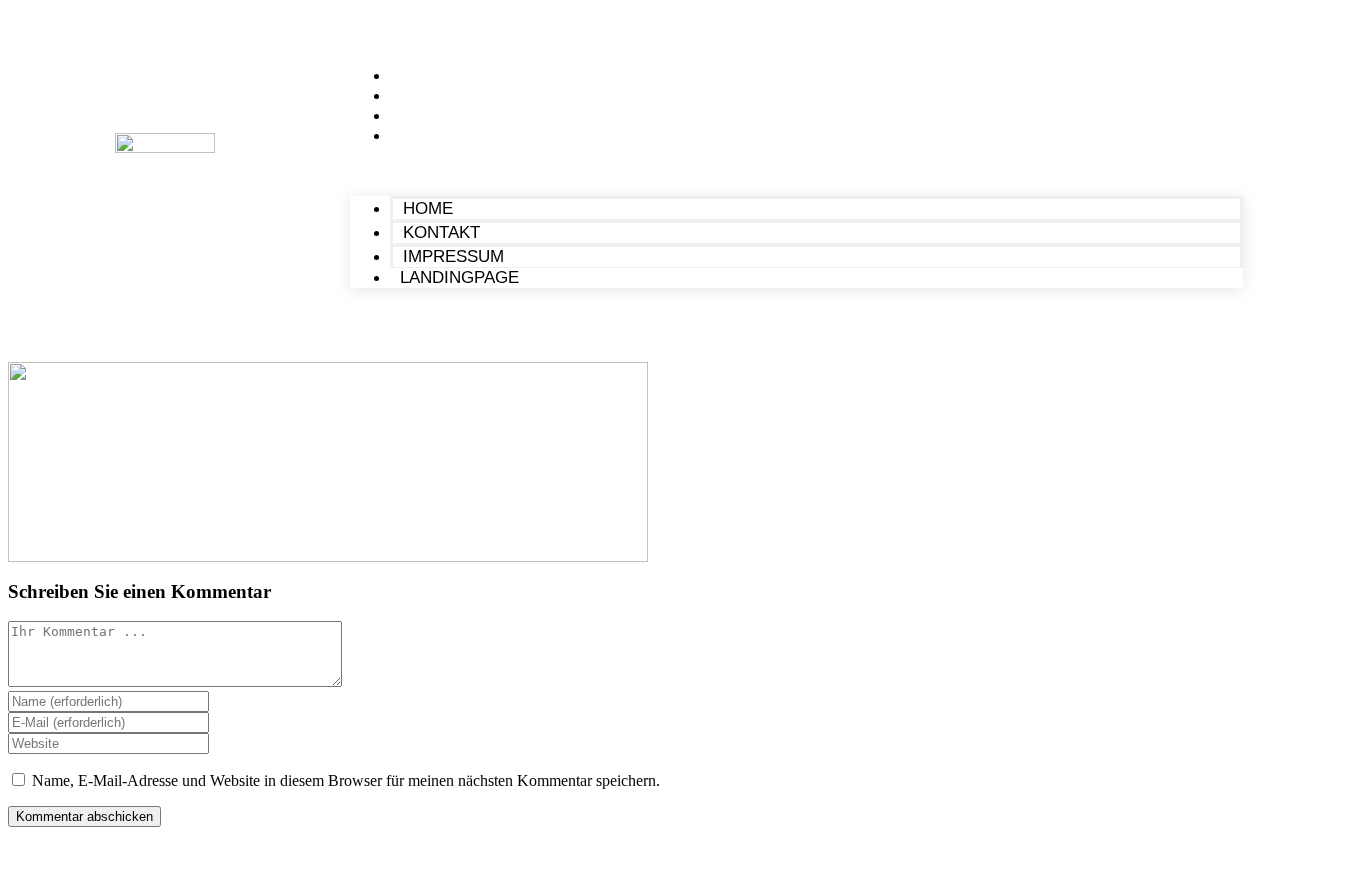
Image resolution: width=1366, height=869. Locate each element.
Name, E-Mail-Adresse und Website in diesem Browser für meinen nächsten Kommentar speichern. (346, 780)
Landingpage (454, 135)
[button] (796, 171)
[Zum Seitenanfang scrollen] (14, 851)
